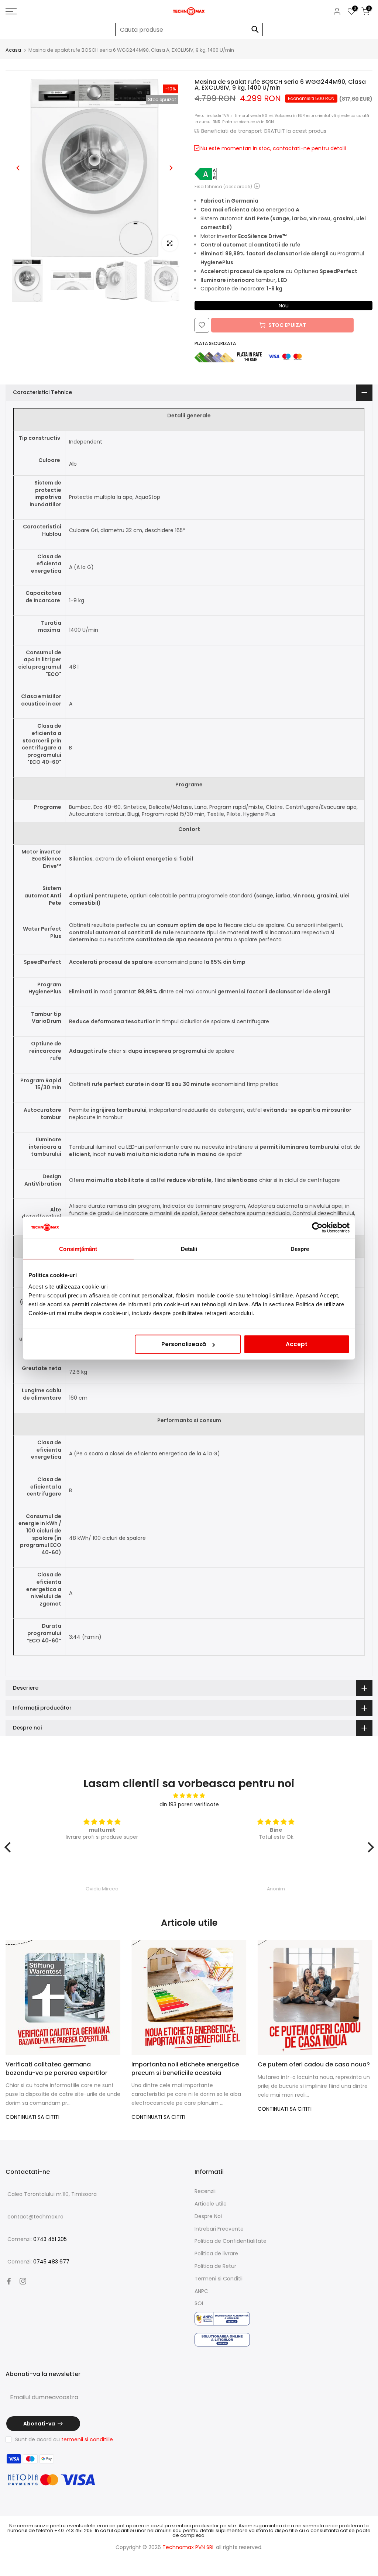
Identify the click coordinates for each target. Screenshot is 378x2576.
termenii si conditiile (87, 2439)
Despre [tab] (300, 1249)
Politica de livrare (216, 2253)
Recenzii (205, 2191)
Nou (284, 306)
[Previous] (18, 168)
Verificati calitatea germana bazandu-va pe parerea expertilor (56, 2069)
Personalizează (184, 1344)
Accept (297, 1344)
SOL (199, 2303)
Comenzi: (37, 2239)
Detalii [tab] (189, 1249)
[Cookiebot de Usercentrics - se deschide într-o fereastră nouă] (317, 1227)
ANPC (201, 2291)
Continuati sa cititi (32, 2117)
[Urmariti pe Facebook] (9, 2281)
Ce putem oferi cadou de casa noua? (314, 2065)
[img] (189, 1796)
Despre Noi (208, 2216)
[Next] (171, 168)
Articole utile (211, 2204)
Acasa (13, 50)
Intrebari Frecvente (219, 2229)
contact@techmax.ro (35, 2217)
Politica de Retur (215, 2266)
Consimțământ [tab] (78, 1249)
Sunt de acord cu (64, 2439)
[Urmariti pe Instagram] (23, 2281)
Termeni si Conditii (219, 2279)
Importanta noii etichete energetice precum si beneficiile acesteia (185, 2069)
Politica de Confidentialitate (231, 2241)
